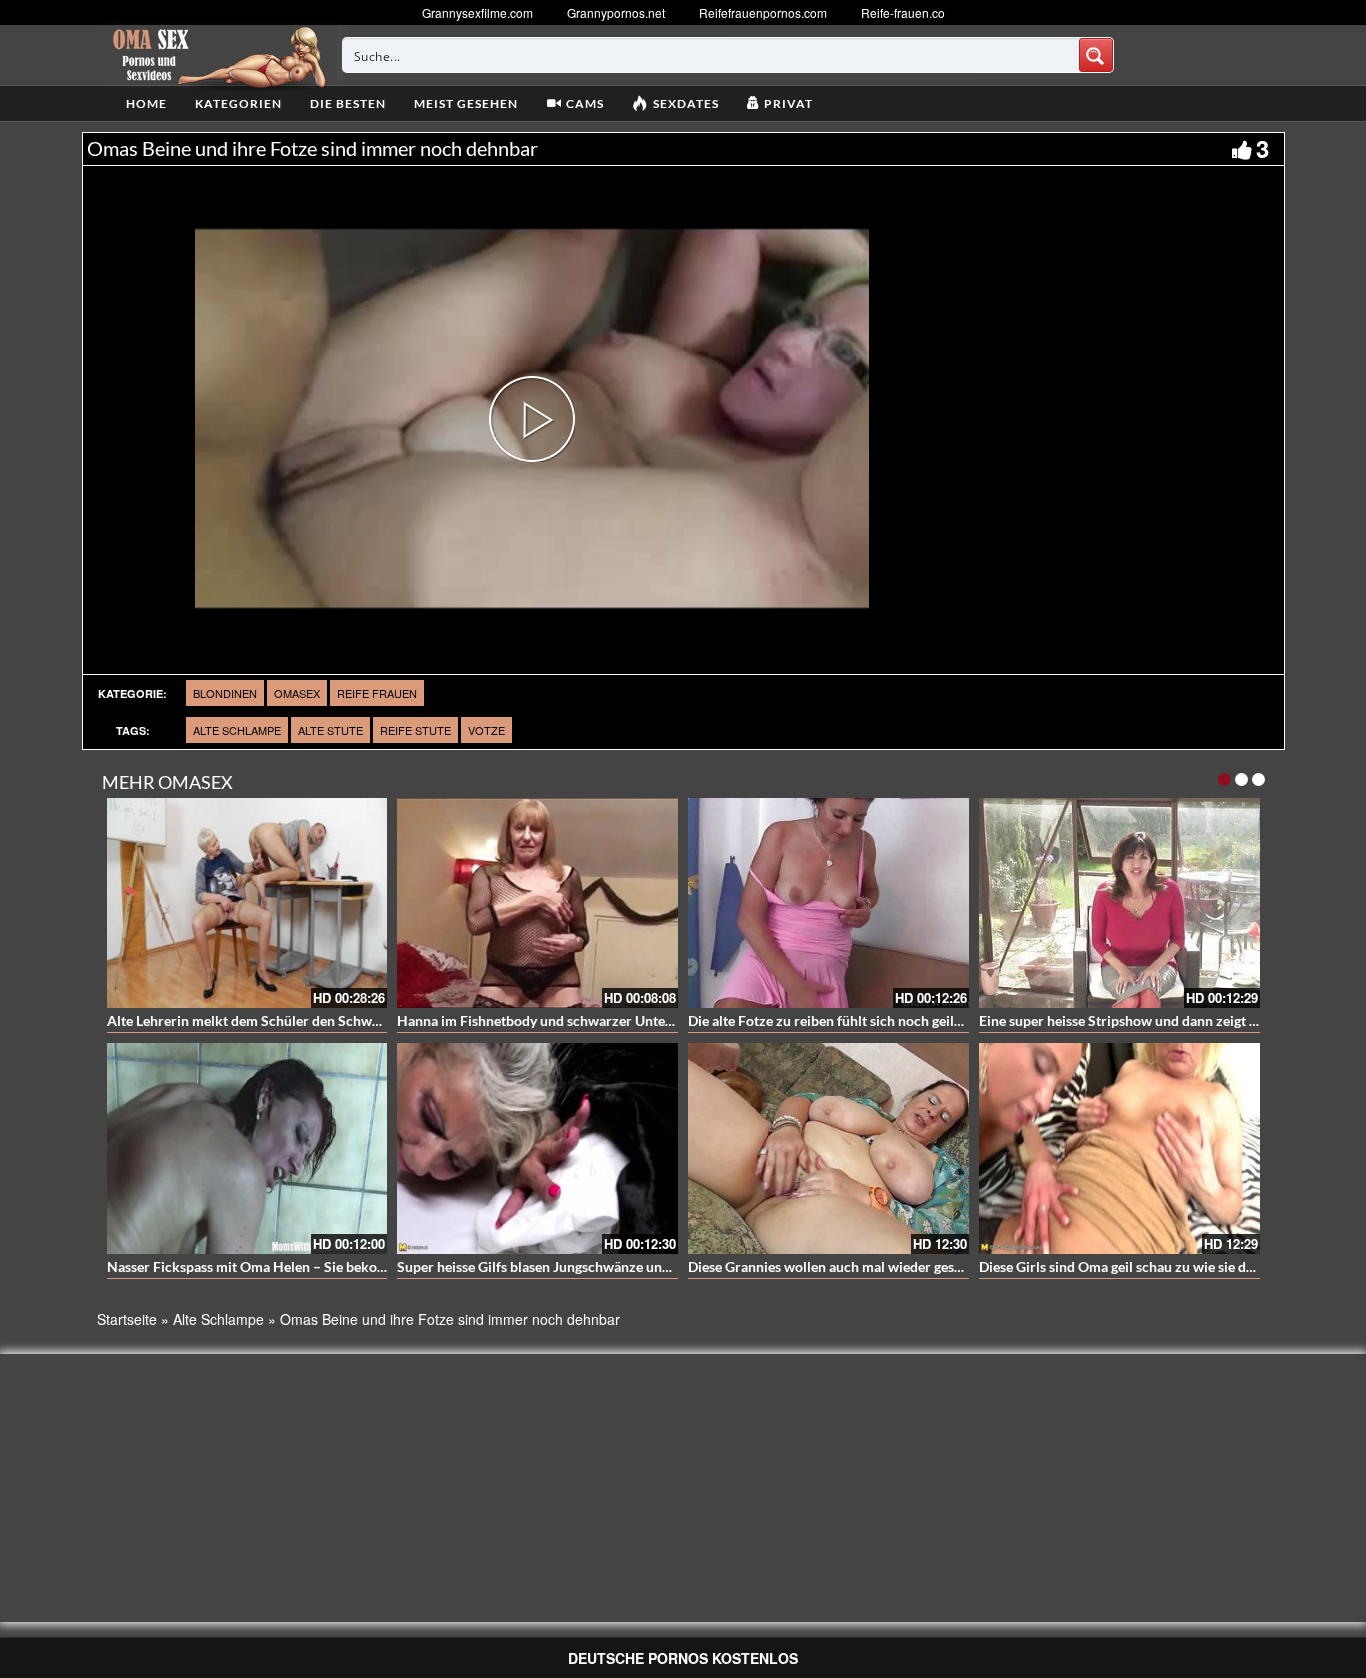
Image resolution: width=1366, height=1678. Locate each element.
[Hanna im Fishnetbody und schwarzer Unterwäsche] (537, 903)
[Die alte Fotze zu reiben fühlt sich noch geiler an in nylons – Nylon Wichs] (828, 903)
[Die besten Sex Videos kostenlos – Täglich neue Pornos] (216, 55)
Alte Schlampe (237, 730)
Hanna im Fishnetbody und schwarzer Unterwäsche (557, 1020)
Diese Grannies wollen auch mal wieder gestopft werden (861, 1266)
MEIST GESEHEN (466, 103)
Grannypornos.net (616, 12)
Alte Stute (330, 730)
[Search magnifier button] (1096, 55)
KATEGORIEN (238, 103)
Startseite (127, 1319)
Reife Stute (415, 730)
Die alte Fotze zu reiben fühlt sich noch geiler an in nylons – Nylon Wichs (913, 1020)
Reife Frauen (377, 693)
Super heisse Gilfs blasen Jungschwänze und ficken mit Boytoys (592, 1266)
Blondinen (225, 693)
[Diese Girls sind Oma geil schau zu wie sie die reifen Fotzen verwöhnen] (1119, 1148)
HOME (146, 103)
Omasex (297, 693)
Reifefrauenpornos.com (763, 12)
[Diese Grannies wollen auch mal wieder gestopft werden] (828, 1148)
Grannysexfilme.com (477, 12)
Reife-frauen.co (903, 12)
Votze (486, 730)
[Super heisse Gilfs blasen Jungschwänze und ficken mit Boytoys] (537, 1148)
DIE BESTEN (348, 103)
